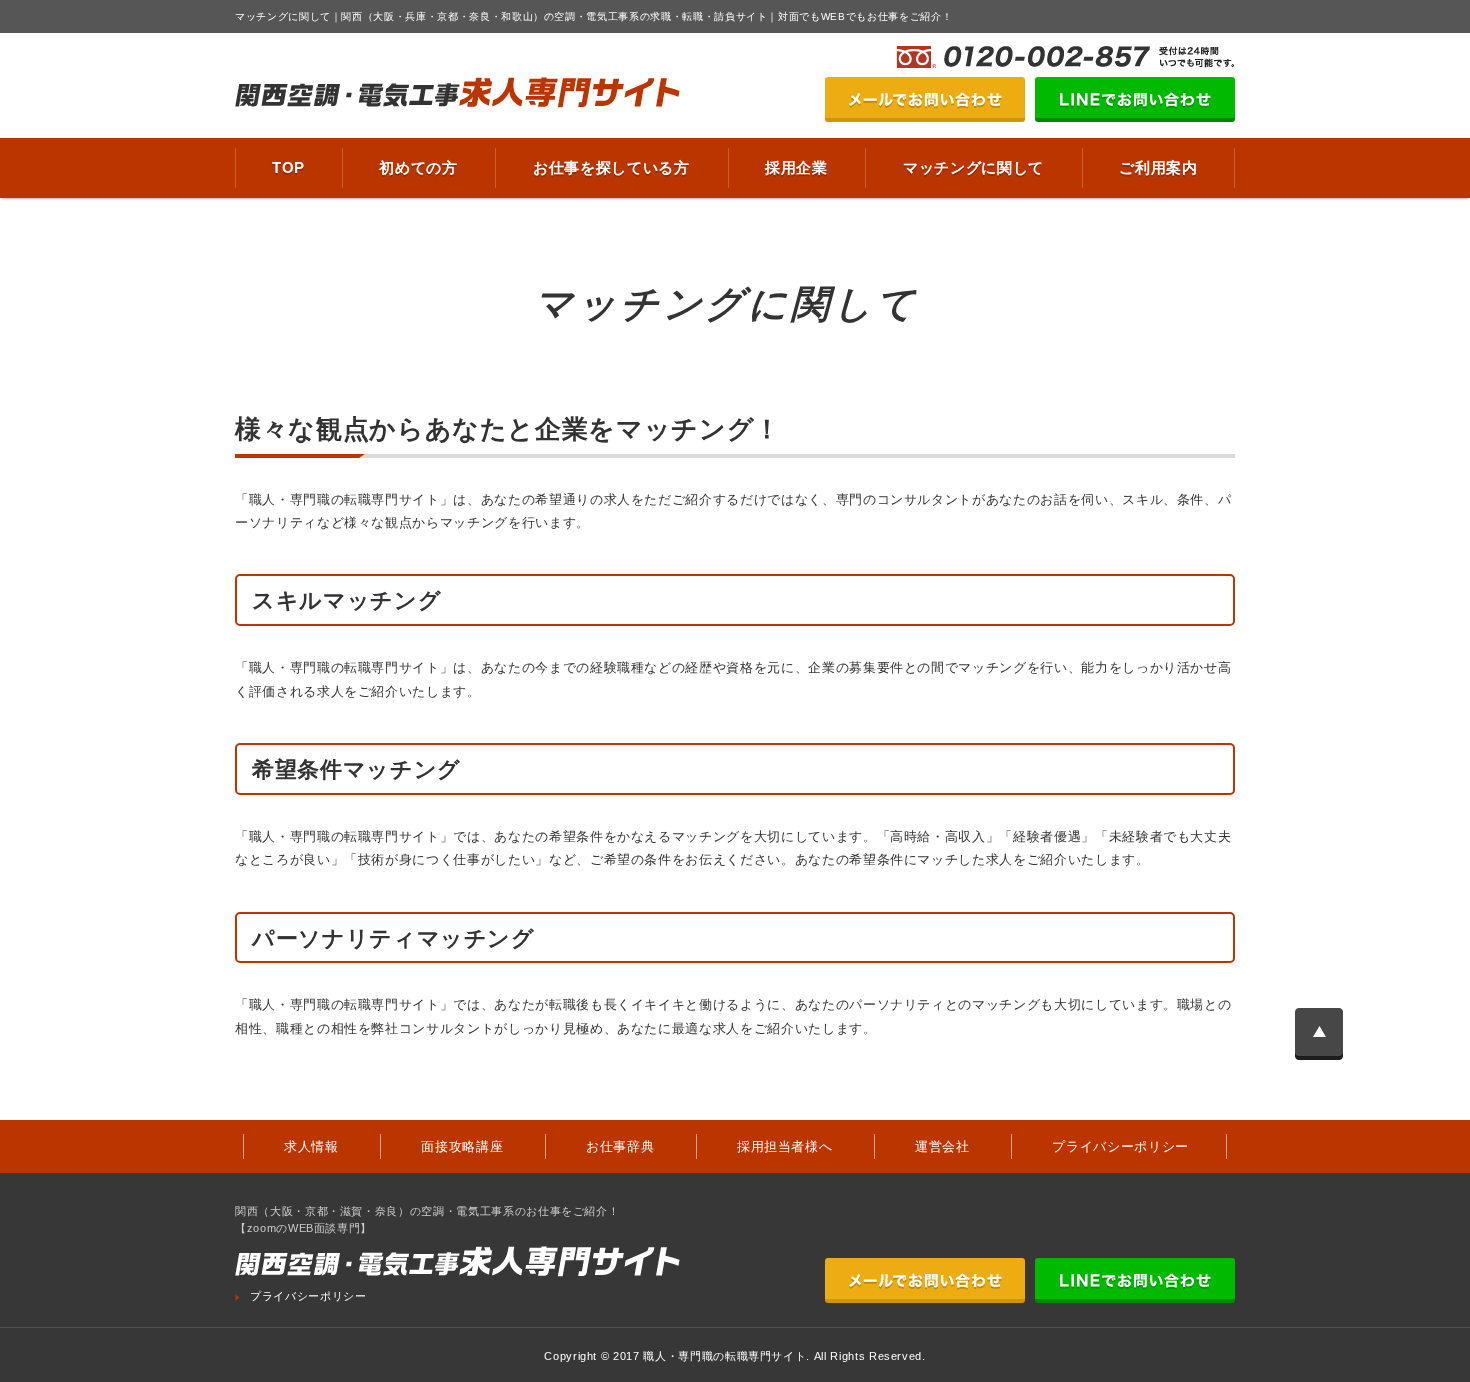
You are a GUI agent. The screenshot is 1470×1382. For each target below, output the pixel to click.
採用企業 (796, 167)
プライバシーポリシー (1120, 1146)
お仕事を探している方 (611, 167)
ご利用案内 (1158, 167)
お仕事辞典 (620, 1146)
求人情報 (311, 1146)
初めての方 (418, 167)
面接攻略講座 (462, 1146)
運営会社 (942, 1146)
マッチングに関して (973, 167)
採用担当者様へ (785, 1146)
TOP (288, 167)
